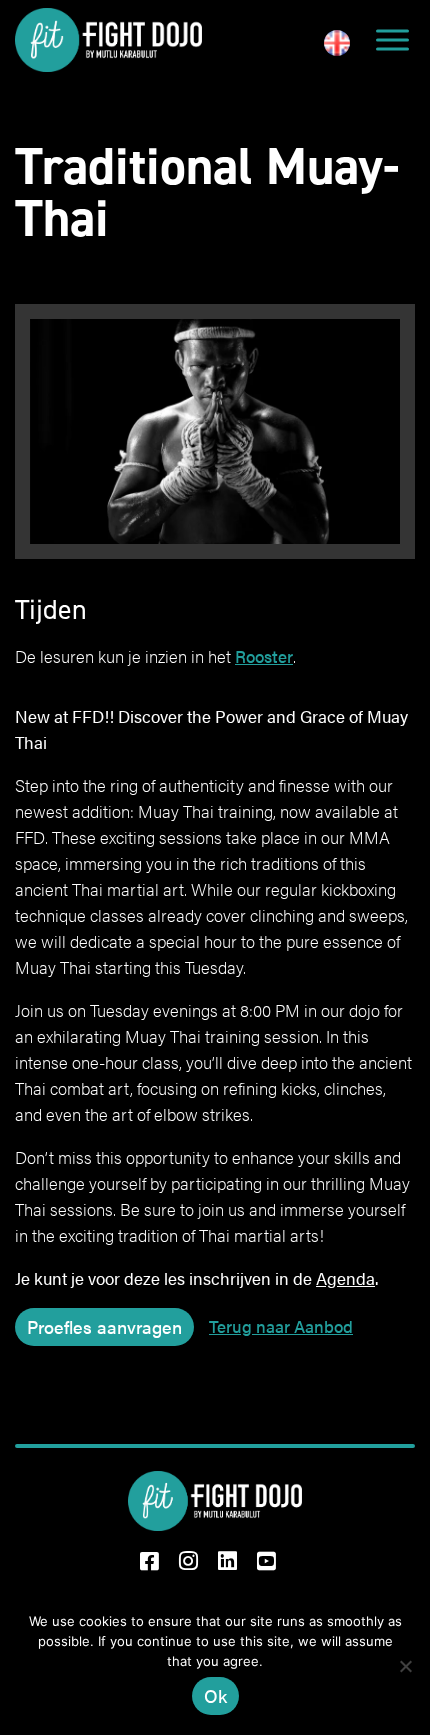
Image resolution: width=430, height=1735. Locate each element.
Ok (215, 1695)
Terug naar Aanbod (281, 1326)
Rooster (264, 656)
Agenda (345, 1278)
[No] (405, 1666)
